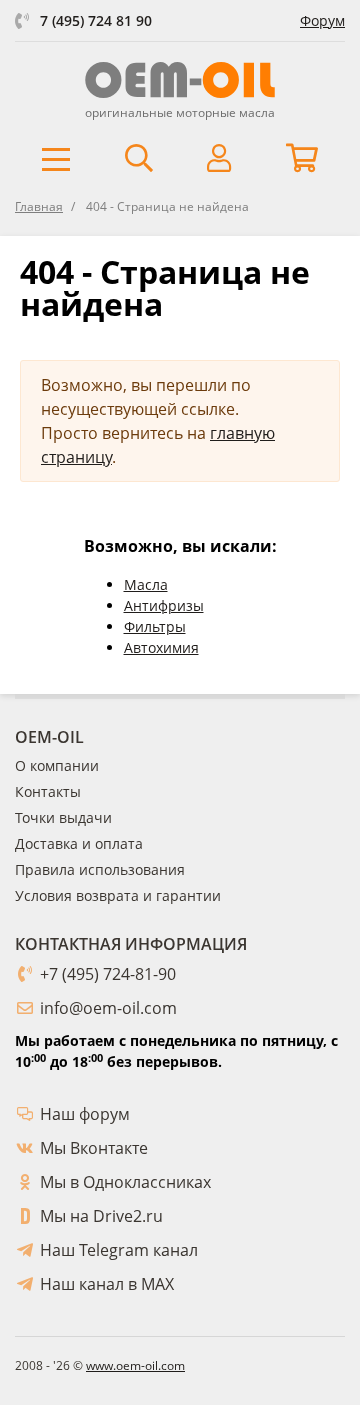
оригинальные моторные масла (180, 112)
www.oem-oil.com (135, 1365)
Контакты (48, 791)
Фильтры (155, 626)
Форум (322, 20)
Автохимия (161, 647)
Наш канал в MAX (107, 1284)
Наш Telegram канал (119, 1250)
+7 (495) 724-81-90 (108, 974)
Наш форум (85, 1114)
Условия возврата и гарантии (118, 895)
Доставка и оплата (79, 843)
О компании (57, 765)
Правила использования (100, 869)
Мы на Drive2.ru (101, 1216)
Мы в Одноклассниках (125, 1182)
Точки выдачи (63, 817)
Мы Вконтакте (94, 1148)
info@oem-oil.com (108, 1008)
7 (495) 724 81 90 (96, 20)
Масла (146, 584)
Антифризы (164, 605)
